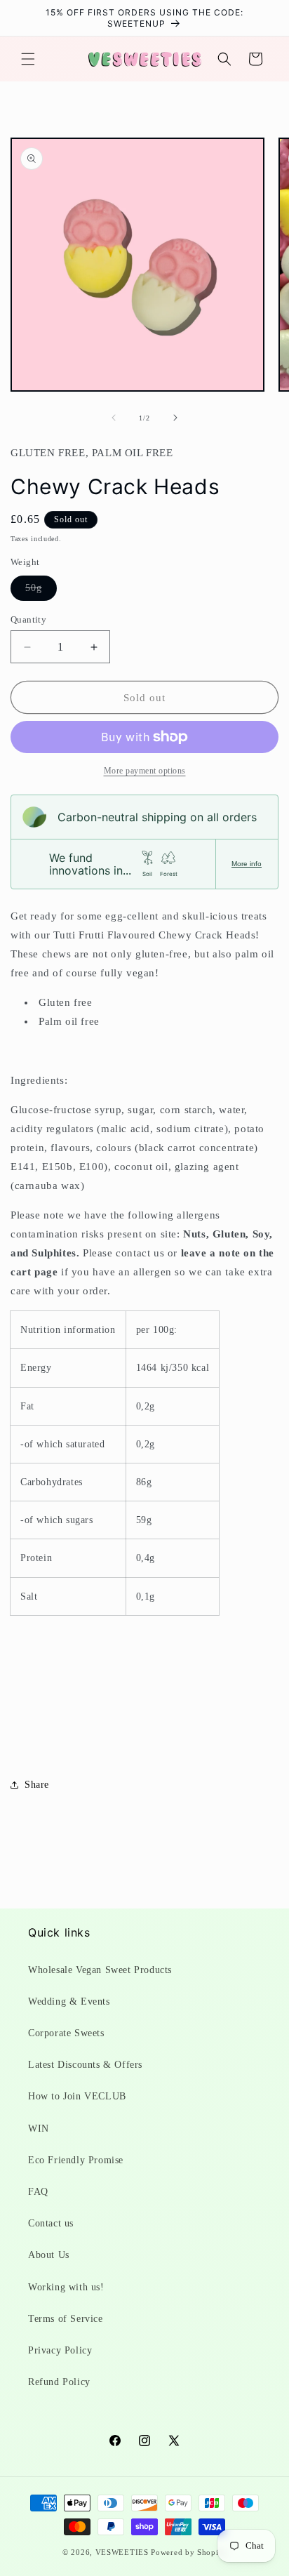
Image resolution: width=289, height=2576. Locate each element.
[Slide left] (114, 418)
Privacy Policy (60, 2350)
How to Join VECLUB (77, 2096)
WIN (39, 2129)
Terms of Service (66, 2319)
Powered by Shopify (189, 2552)
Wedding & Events (69, 2001)
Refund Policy (59, 2382)
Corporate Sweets (66, 2033)
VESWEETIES (122, 2552)
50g (41, 591)
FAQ (38, 2192)
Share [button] (37, 1785)
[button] (28, 59)
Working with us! (66, 2287)
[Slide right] (175, 418)
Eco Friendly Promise (76, 2160)
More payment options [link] (145, 771)
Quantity (28, 619)
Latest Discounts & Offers (85, 2065)
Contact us (51, 2223)
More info (247, 864)
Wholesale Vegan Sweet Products (100, 1970)
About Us (49, 2255)
